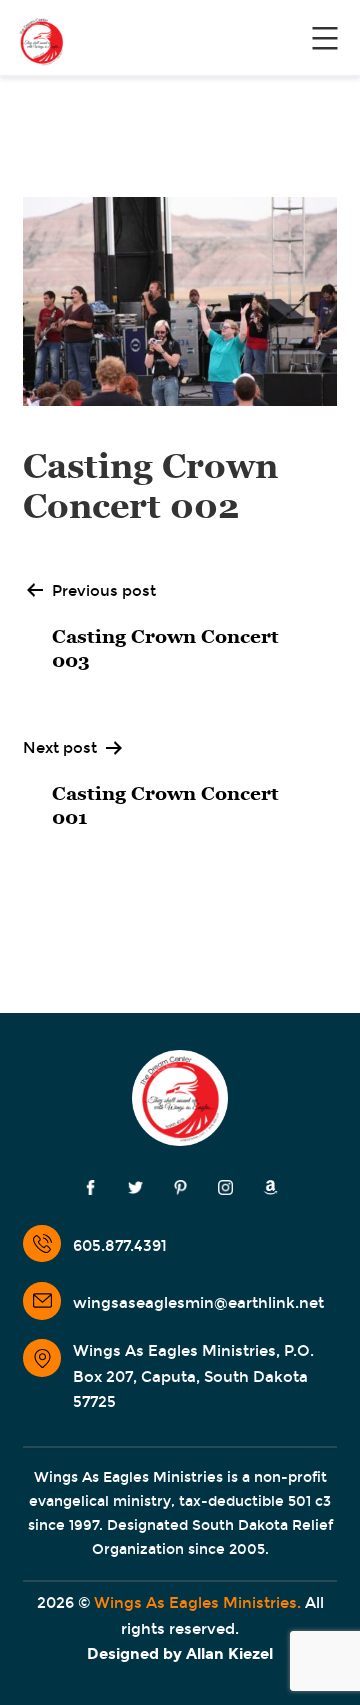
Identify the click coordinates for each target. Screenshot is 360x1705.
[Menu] (322, 38)
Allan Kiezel (229, 1654)
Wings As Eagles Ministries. (197, 1603)
